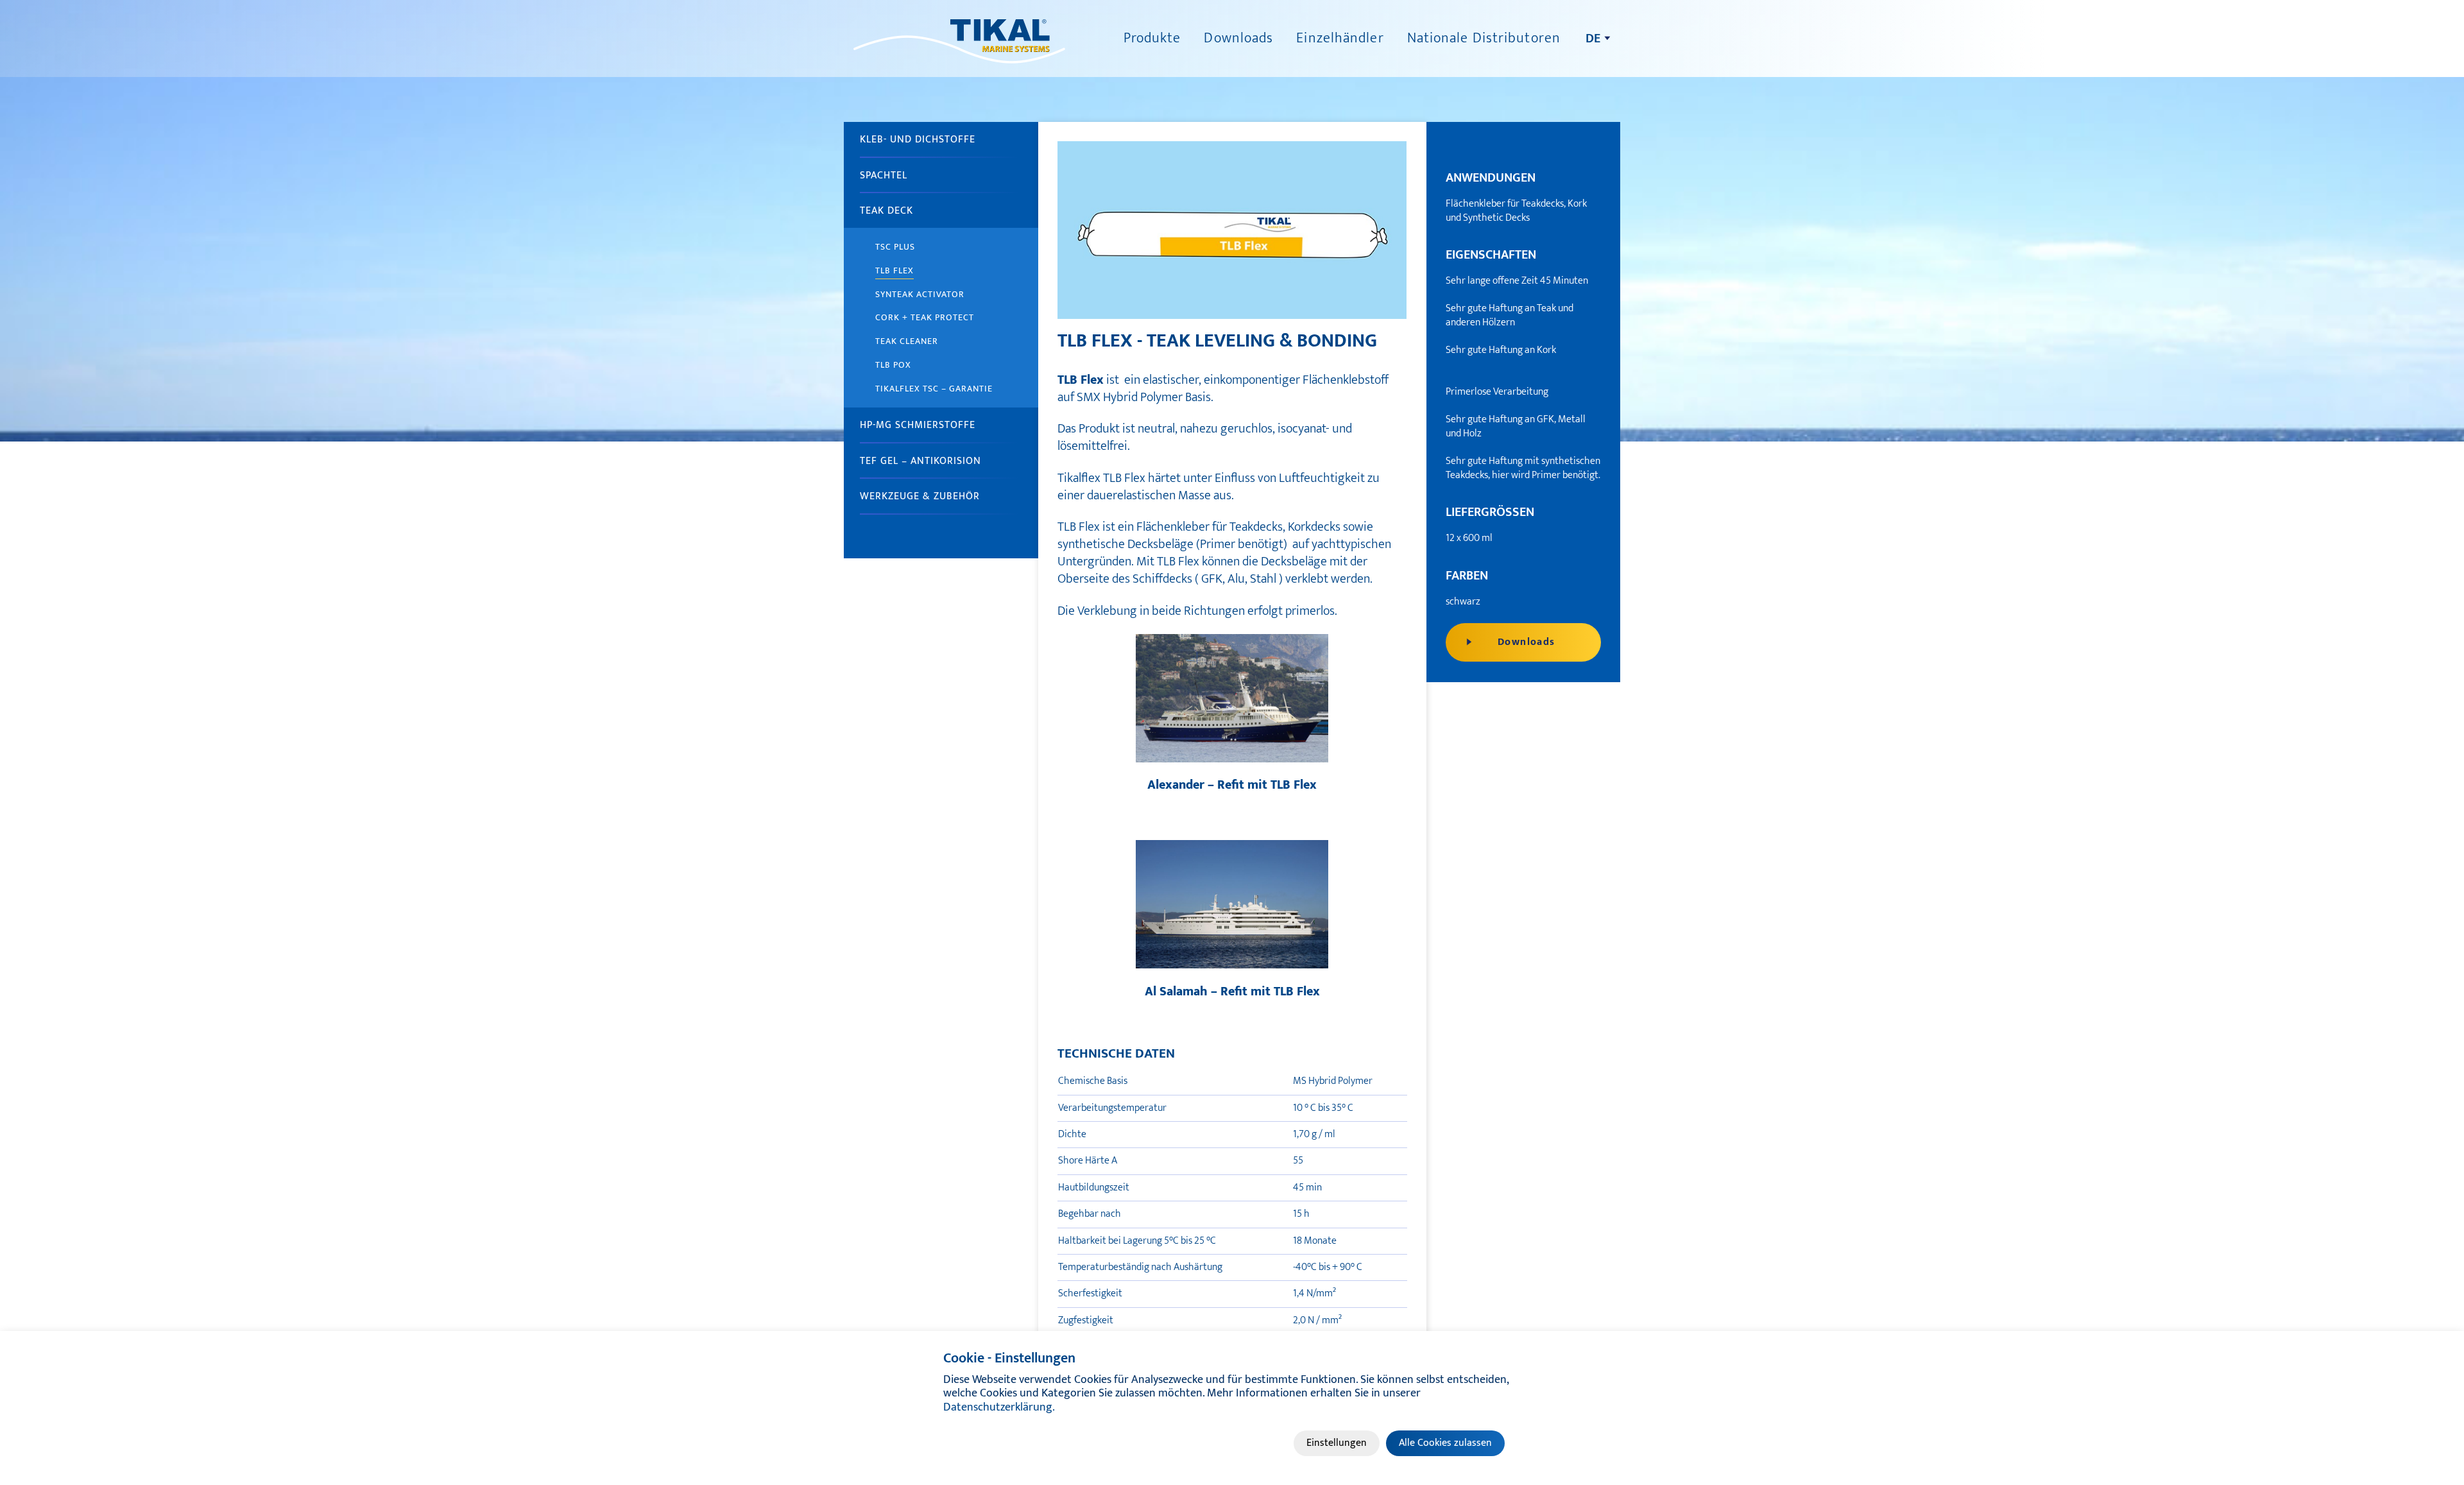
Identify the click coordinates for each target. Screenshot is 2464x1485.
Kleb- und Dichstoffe (918, 140)
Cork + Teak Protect (925, 317)
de (1593, 39)
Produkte (1152, 38)
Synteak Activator (920, 294)
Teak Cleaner (907, 341)
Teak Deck (886, 211)
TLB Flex (894, 270)
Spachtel (884, 176)
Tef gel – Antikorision (920, 461)
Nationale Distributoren (1484, 38)
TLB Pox (893, 365)
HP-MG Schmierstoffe (918, 425)
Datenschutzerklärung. (999, 1407)
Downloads (1238, 38)
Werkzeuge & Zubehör (920, 496)
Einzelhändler (1340, 38)
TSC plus (895, 247)
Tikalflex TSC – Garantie (934, 389)
